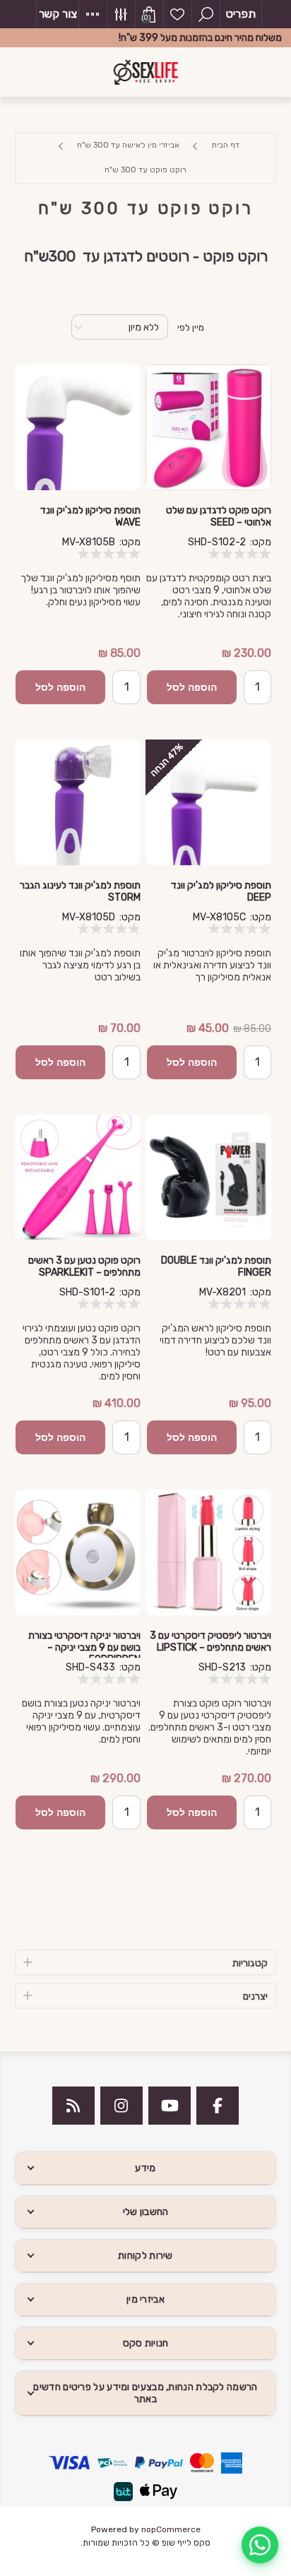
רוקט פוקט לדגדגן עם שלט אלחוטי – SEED (219, 516)
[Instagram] (121, 2106)
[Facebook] (218, 2106)
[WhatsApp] (260, 2545)
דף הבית (225, 145)
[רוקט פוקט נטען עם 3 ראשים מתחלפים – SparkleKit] (78, 1177)
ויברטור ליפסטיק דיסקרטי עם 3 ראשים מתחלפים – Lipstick (210, 1642)
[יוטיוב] (170, 2106)
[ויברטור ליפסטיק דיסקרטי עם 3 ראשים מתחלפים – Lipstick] (208, 1553)
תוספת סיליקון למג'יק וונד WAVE (90, 516)
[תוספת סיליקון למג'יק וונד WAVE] (78, 427)
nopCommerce (171, 2529)
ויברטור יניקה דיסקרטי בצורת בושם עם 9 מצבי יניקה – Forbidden (84, 1648)
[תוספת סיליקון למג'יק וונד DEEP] (208, 802)
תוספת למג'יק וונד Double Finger (216, 1266)
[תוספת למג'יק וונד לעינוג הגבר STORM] (78, 802)
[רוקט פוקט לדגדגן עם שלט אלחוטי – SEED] (208, 427)
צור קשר (58, 14)
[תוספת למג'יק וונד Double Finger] (208, 1177)
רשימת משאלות (177, 14)
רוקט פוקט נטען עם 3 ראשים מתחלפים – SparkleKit (84, 1266)
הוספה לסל (192, 687)
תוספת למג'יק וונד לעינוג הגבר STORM (80, 891)
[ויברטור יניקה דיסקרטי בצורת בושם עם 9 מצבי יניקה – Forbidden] (78, 1553)
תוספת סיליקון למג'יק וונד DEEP (221, 891)
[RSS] (73, 2106)
